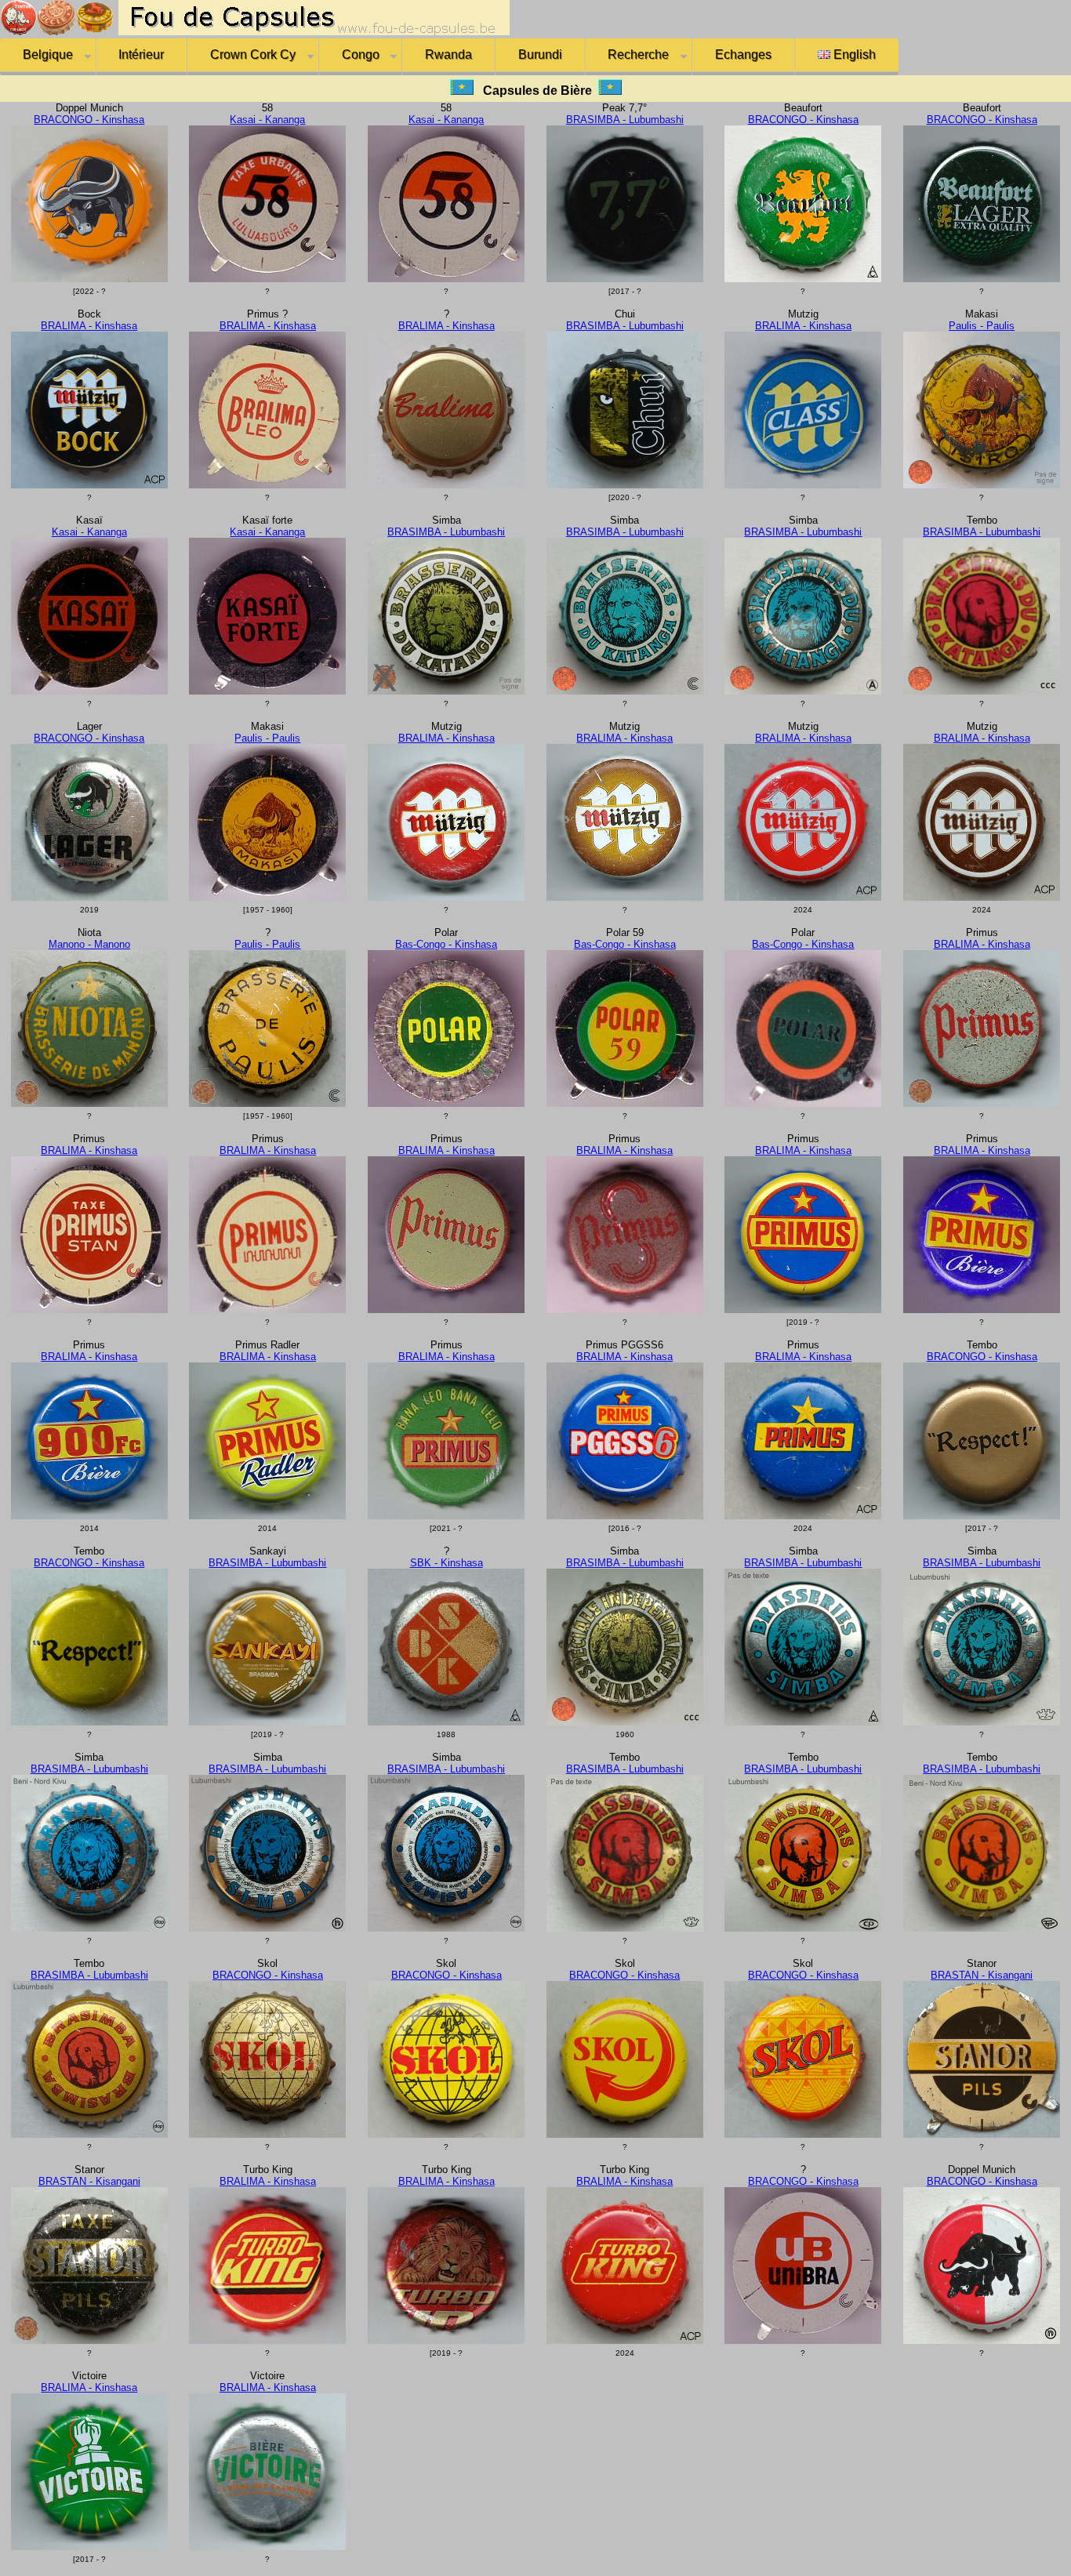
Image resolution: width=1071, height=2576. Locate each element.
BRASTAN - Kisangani (982, 1975)
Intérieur (141, 54)
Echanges (743, 54)
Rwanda (448, 54)
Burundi (540, 54)
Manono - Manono (89, 944)
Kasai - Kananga (267, 120)
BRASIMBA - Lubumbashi (625, 120)
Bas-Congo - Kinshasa (446, 944)
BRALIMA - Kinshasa (89, 326)
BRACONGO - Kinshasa (89, 120)
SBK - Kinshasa (447, 1563)
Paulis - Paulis (982, 326)
